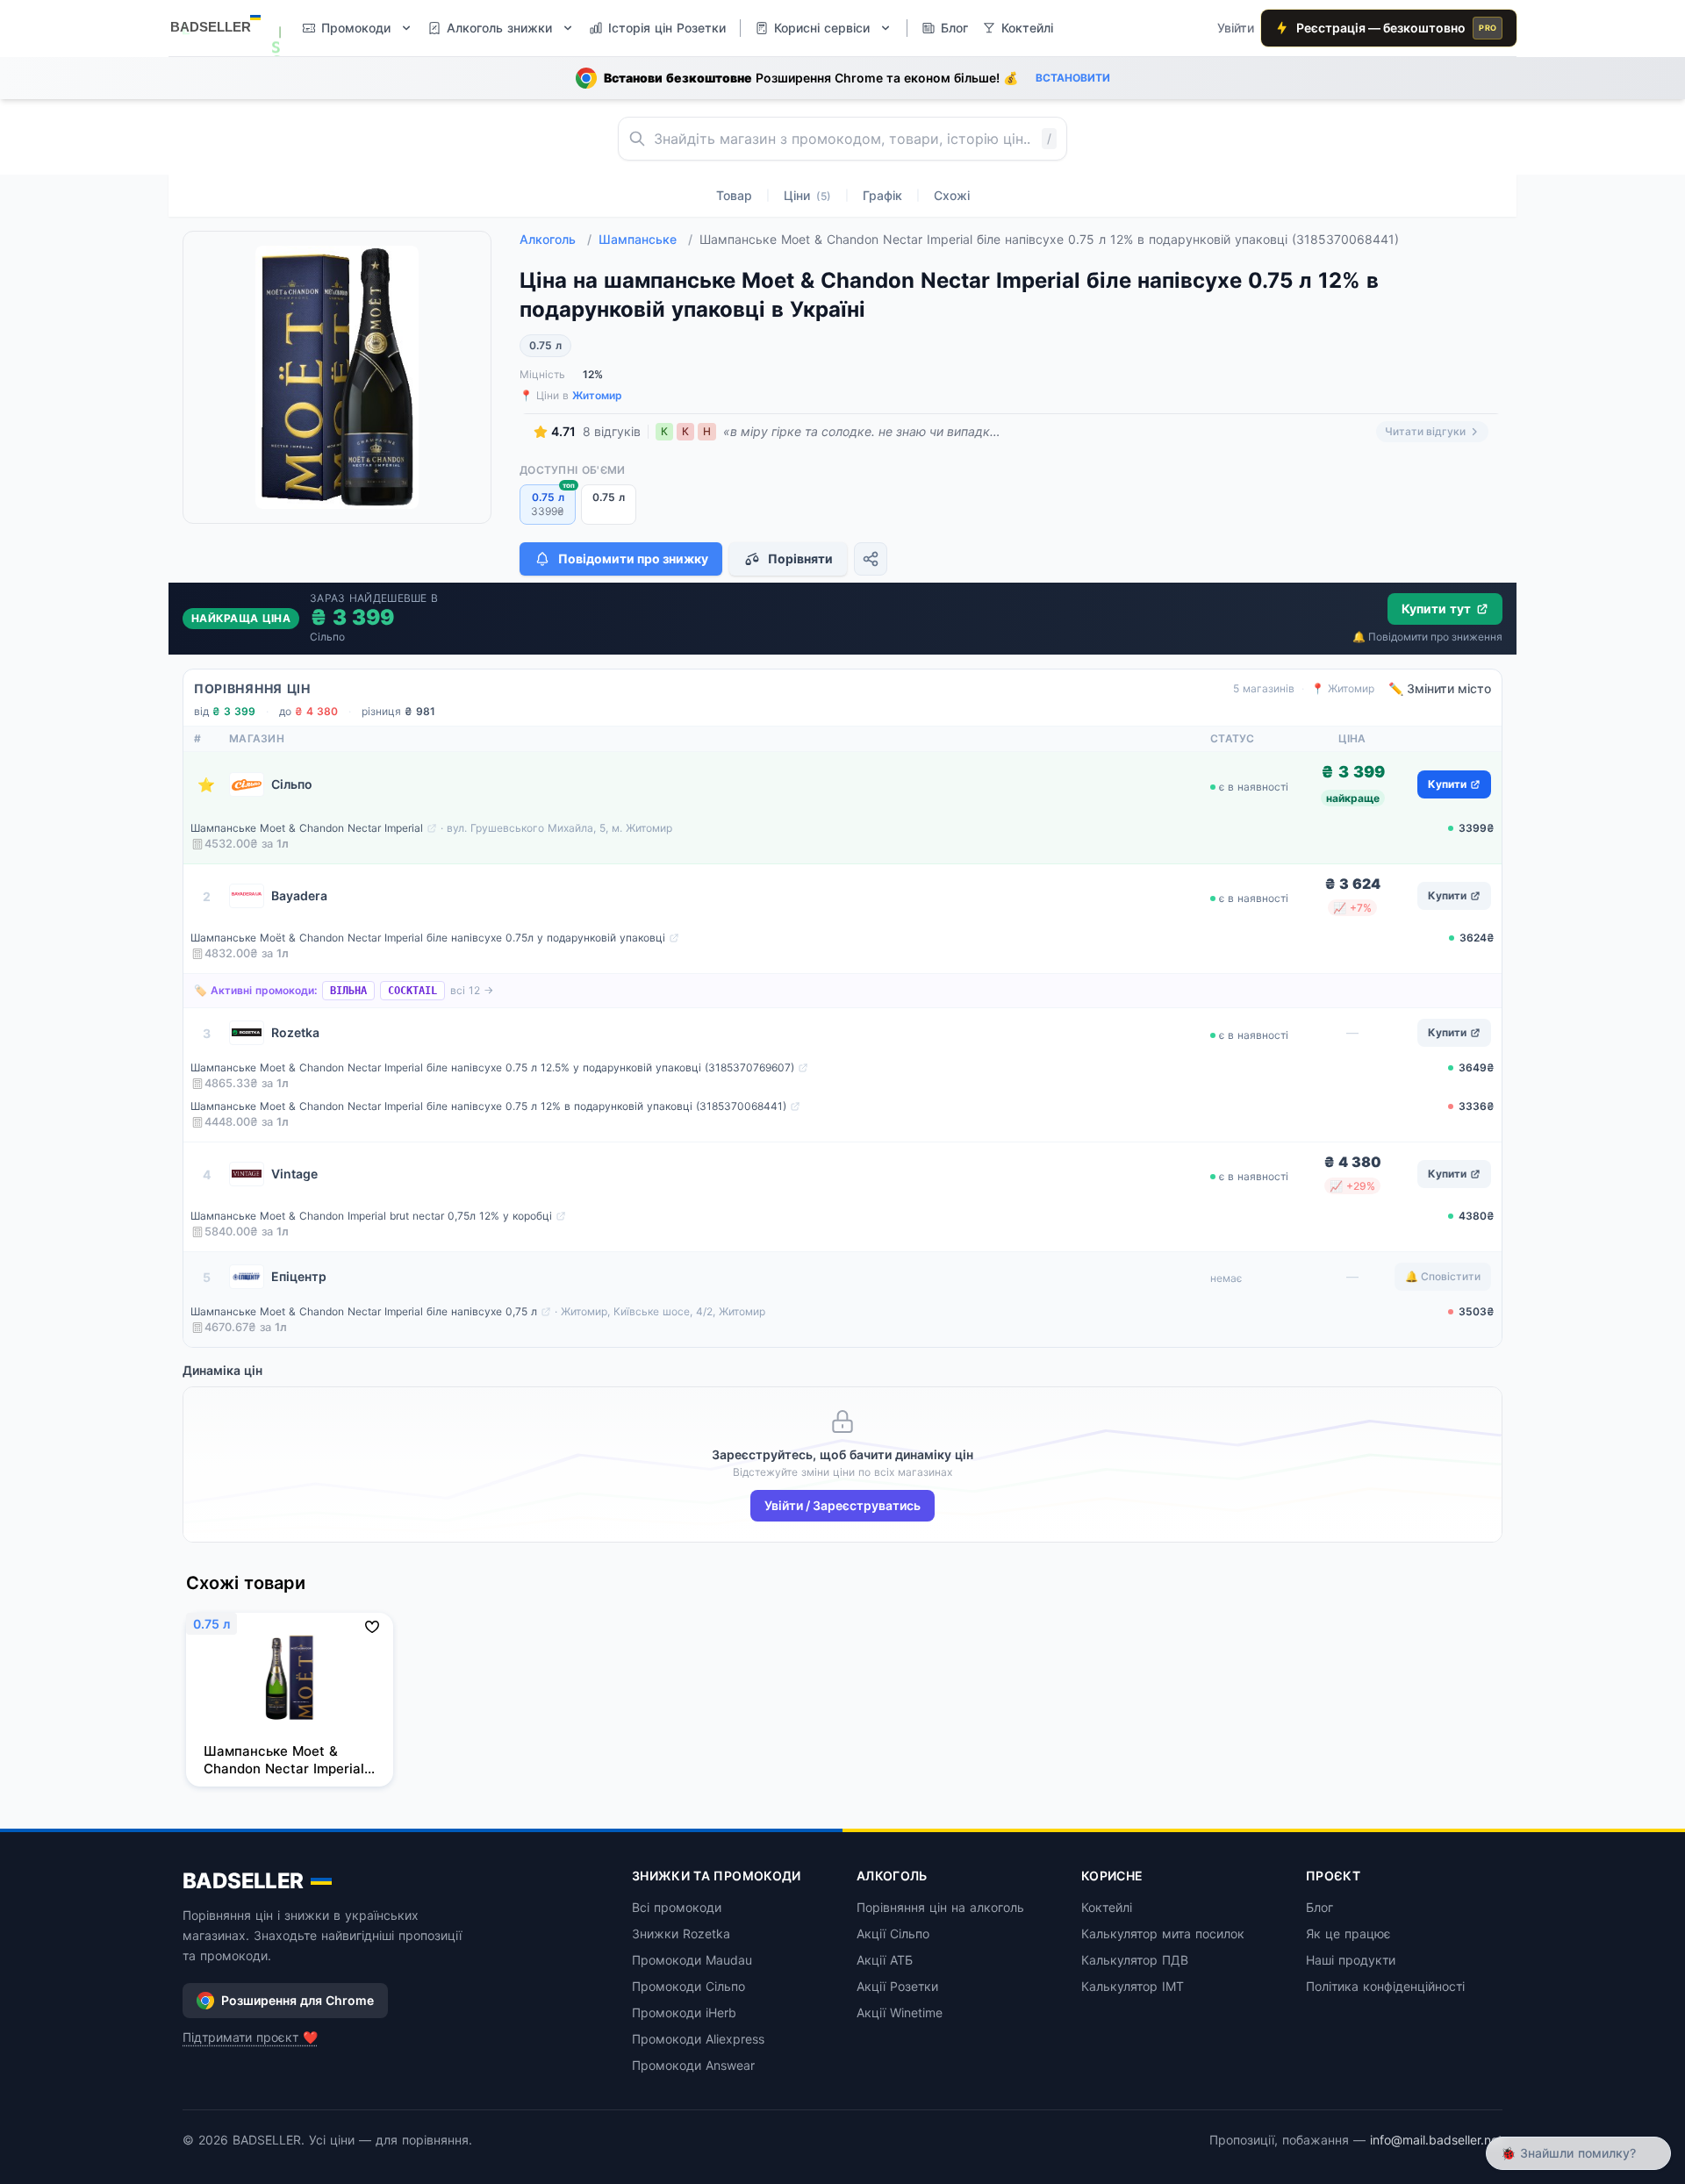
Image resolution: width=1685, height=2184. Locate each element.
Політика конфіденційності (1385, 1986)
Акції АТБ (885, 1960)
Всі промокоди (677, 1907)
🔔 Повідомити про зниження (1427, 637)
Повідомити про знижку (633, 559)
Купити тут (1436, 609)
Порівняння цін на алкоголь (940, 1907)
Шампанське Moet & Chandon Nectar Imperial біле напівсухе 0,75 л (364, 1311)
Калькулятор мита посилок (1163, 1933)
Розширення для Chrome (298, 2000)
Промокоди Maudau (692, 1960)
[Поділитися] (871, 559)
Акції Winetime (900, 2012)
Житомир (597, 395)
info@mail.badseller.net (1436, 2140)
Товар (734, 195)
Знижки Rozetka (681, 1933)
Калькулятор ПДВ (1135, 1960)
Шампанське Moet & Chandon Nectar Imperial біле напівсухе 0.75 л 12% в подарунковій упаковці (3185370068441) (488, 1106)
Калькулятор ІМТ (1133, 1986)
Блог (1319, 1907)
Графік (882, 195)
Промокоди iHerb (684, 2012)
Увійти (1236, 28)
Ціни (807, 195)
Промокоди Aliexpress (698, 2039)
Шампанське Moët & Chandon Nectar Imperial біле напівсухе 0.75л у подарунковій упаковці (428, 938)
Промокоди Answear (693, 2065)
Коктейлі (1107, 1907)
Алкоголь (556, 239)
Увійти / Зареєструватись (842, 1505)
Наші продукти (1351, 1960)
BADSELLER (243, 1881)
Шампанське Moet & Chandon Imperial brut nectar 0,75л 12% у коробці (371, 1216)
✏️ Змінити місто (1440, 688)
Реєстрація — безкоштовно (1396, 28)
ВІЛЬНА (348, 991)
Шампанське (645, 239)
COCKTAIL (412, 991)
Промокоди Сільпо (688, 1986)
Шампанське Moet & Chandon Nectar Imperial (307, 828)
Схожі (952, 195)
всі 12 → (472, 990)
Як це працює (1348, 1933)
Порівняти (800, 559)
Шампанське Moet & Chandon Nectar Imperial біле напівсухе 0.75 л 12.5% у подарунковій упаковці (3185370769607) (492, 1067)
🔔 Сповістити (1443, 1276)
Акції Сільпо (893, 1933)
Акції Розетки (897, 1986)
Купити (1447, 784)
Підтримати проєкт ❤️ (250, 2037)
